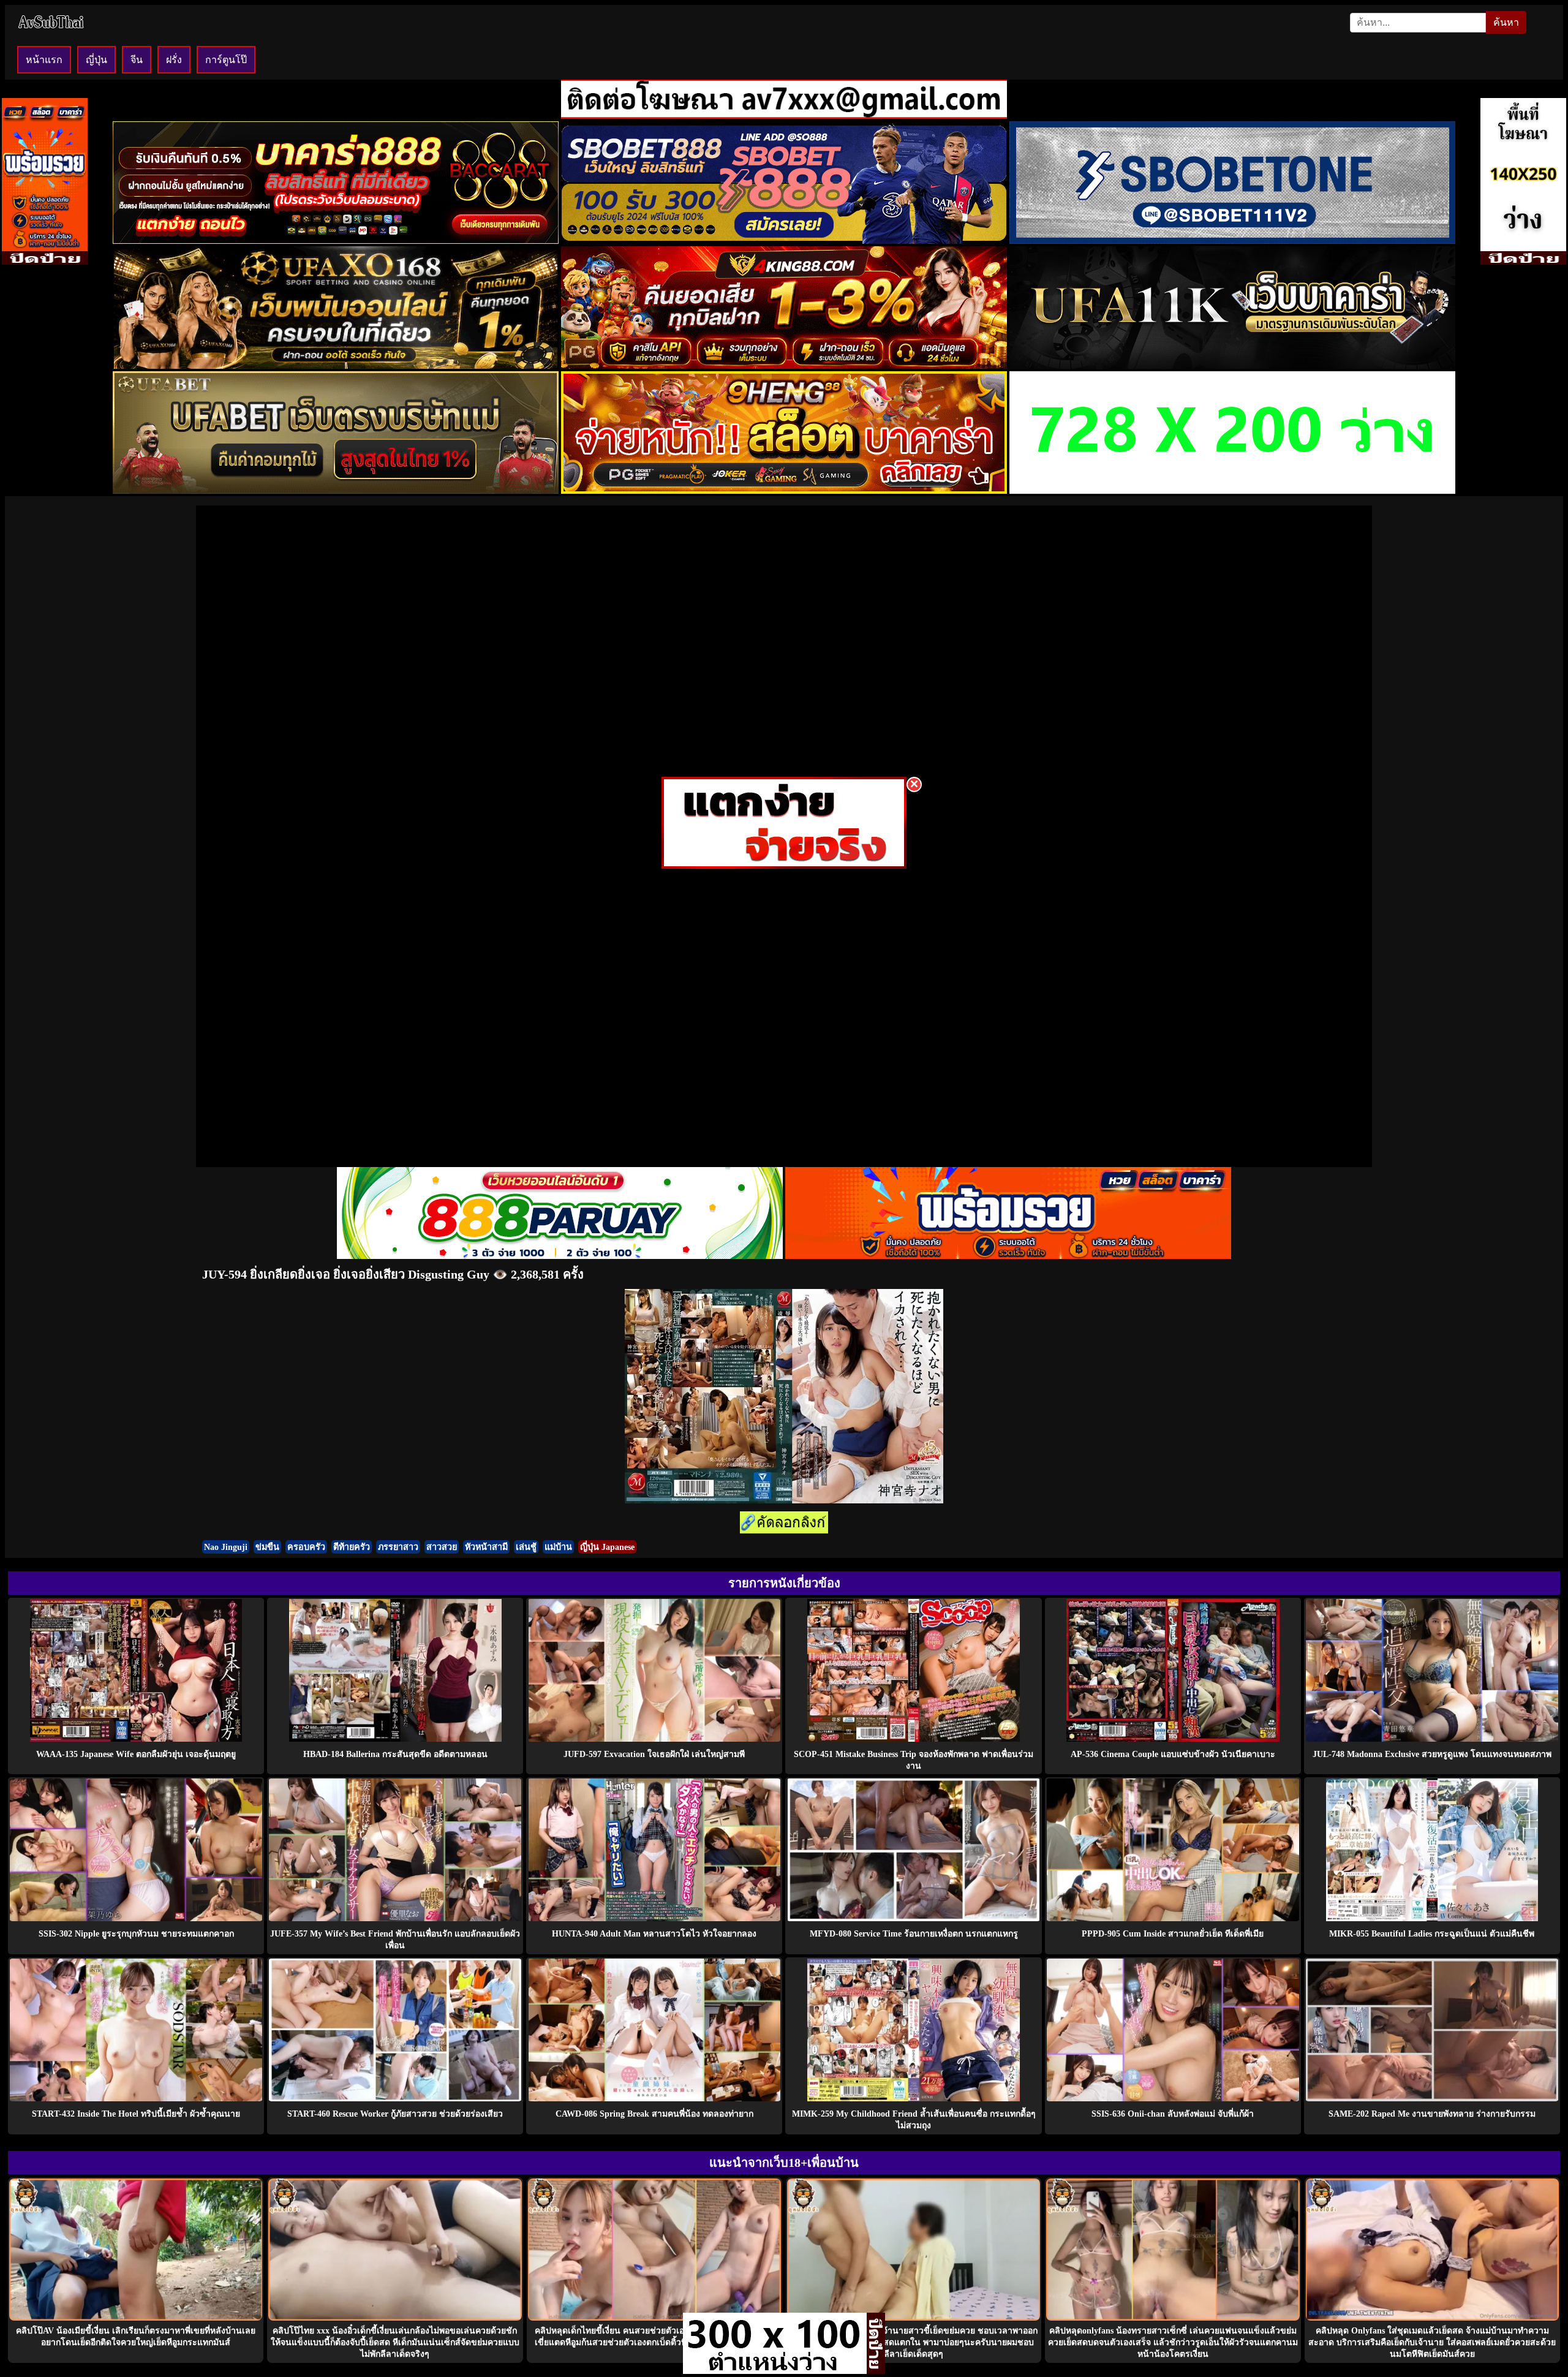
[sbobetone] (1232, 240)
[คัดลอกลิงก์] (784, 1523)
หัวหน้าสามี (486, 1547)
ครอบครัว (306, 1547)
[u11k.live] (1232, 365)
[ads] (775, 2371)
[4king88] (784, 365)
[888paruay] (784, 865)
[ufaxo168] (336, 365)
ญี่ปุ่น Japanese (607, 1547)
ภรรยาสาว (398, 1547)
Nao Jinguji (226, 1547)
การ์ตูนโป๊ (226, 60)
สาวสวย (442, 1547)
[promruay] (1008, 1256)
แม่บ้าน (558, 1547)
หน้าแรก (44, 60)
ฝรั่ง (174, 60)
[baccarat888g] (336, 240)
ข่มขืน (267, 1547)
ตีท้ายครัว (352, 1547)
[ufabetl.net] (336, 490)
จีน (137, 60)
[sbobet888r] (784, 240)
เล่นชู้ (526, 1547)
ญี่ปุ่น (96, 60)
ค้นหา (1506, 22)
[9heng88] (784, 490)
